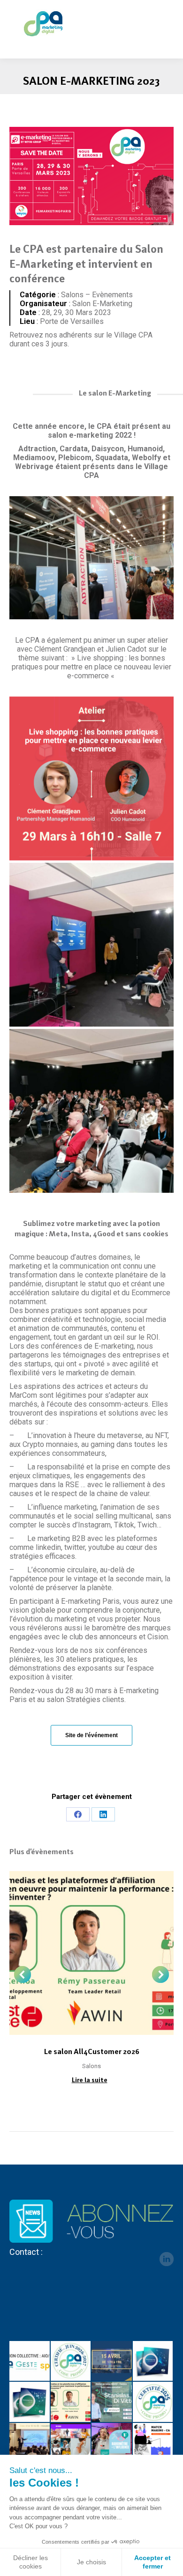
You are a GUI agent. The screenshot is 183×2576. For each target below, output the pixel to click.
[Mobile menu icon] (168, 23)
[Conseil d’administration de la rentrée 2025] (153, 2444)
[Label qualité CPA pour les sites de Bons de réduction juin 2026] (71, 2362)
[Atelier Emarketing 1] (91, 945)
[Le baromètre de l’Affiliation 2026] (153, 2362)
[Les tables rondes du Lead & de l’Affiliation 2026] (112, 2362)
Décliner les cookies (30, 2562)
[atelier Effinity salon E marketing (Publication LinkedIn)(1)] (91, 778)
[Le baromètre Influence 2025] (112, 2444)
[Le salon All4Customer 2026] (71, 2402)
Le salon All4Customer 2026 (92, 2051)
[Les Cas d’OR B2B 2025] (30, 2444)
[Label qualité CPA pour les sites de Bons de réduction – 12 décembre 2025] (153, 2402)
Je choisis (91, 2562)
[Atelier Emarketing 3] (91, 1111)
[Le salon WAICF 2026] (112, 2402)
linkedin (167, 2259)
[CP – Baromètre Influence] (71, 2444)
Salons (91, 2066)
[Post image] (91, 1953)
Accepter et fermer (152, 2562)
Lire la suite (90, 2080)
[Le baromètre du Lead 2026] (30, 2402)
